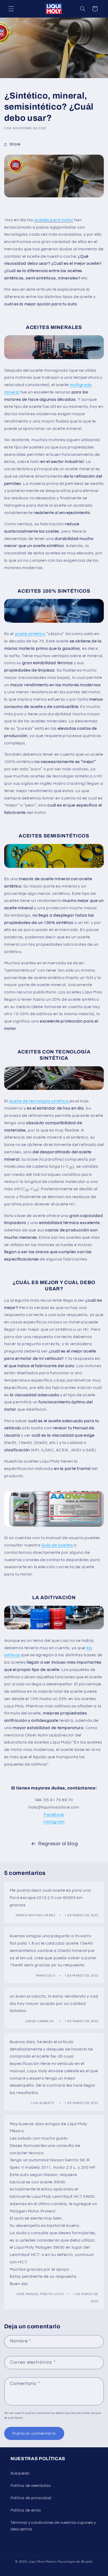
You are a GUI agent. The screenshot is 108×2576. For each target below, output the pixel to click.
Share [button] (15, 144)
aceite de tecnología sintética (39, 1101)
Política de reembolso (31, 2486)
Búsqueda (20, 2473)
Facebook (54, 1815)
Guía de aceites (57, 1545)
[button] (11, 9)
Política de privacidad (31, 2498)
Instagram (54, 1822)
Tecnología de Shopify (75, 2562)
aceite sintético (30, 634)
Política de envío (26, 2510)
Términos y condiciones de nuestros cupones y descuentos (53, 2526)
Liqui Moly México (43, 2562)
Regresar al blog (58, 1844)
